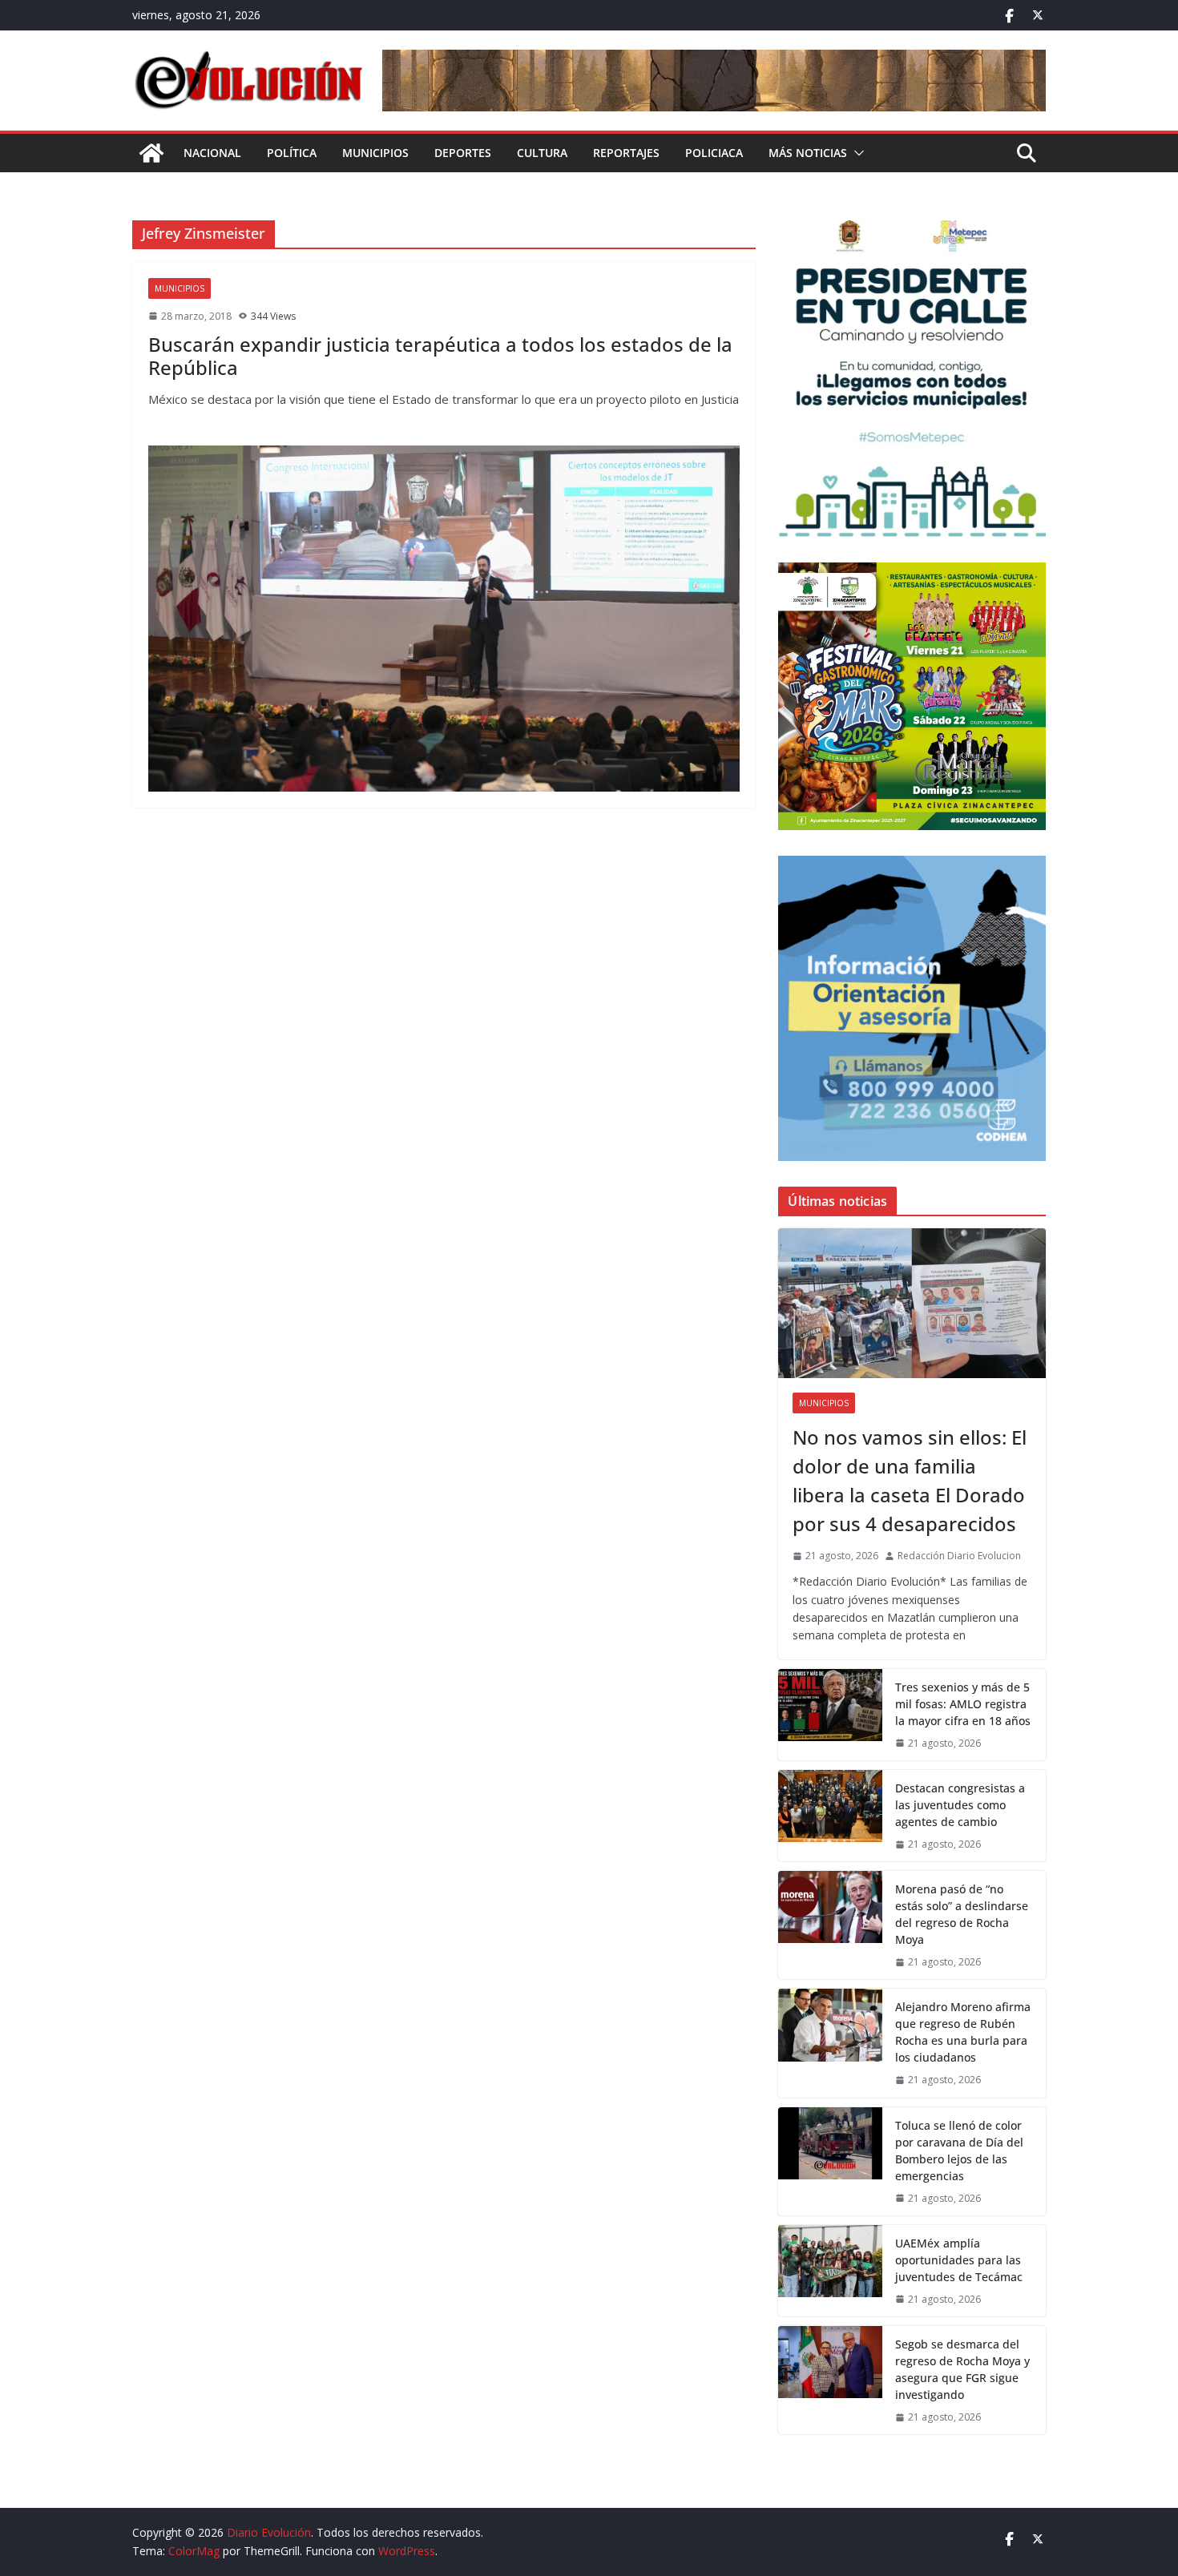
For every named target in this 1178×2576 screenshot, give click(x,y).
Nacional (212, 153)
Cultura (542, 153)
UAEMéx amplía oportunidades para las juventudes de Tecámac (959, 2260)
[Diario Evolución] (151, 153)
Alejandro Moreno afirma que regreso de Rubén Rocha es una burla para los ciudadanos (963, 2032)
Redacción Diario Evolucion (959, 1556)
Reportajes (626, 153)
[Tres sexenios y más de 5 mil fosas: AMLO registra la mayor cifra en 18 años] (830, 1715)
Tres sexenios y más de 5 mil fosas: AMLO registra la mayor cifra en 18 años (963, 1704)
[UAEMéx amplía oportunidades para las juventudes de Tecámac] (830, 2271)
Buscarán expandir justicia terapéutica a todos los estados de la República (440, 356)
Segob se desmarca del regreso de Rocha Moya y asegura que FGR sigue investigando (962, 2369)
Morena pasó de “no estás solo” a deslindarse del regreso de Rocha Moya (962, 1914)
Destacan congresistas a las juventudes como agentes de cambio (960, 1805)
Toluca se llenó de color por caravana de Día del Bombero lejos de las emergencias (959, 2151)
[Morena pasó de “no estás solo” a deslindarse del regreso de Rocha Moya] (830, 1925)
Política (292, 153)
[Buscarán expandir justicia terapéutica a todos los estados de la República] (444, 619)
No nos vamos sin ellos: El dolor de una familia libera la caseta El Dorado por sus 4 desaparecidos (910, 1480)
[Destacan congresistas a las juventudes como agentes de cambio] (830, 1816)
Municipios (375, 153)
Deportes (463, 153)
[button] (856, 153)
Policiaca (714, 153)
